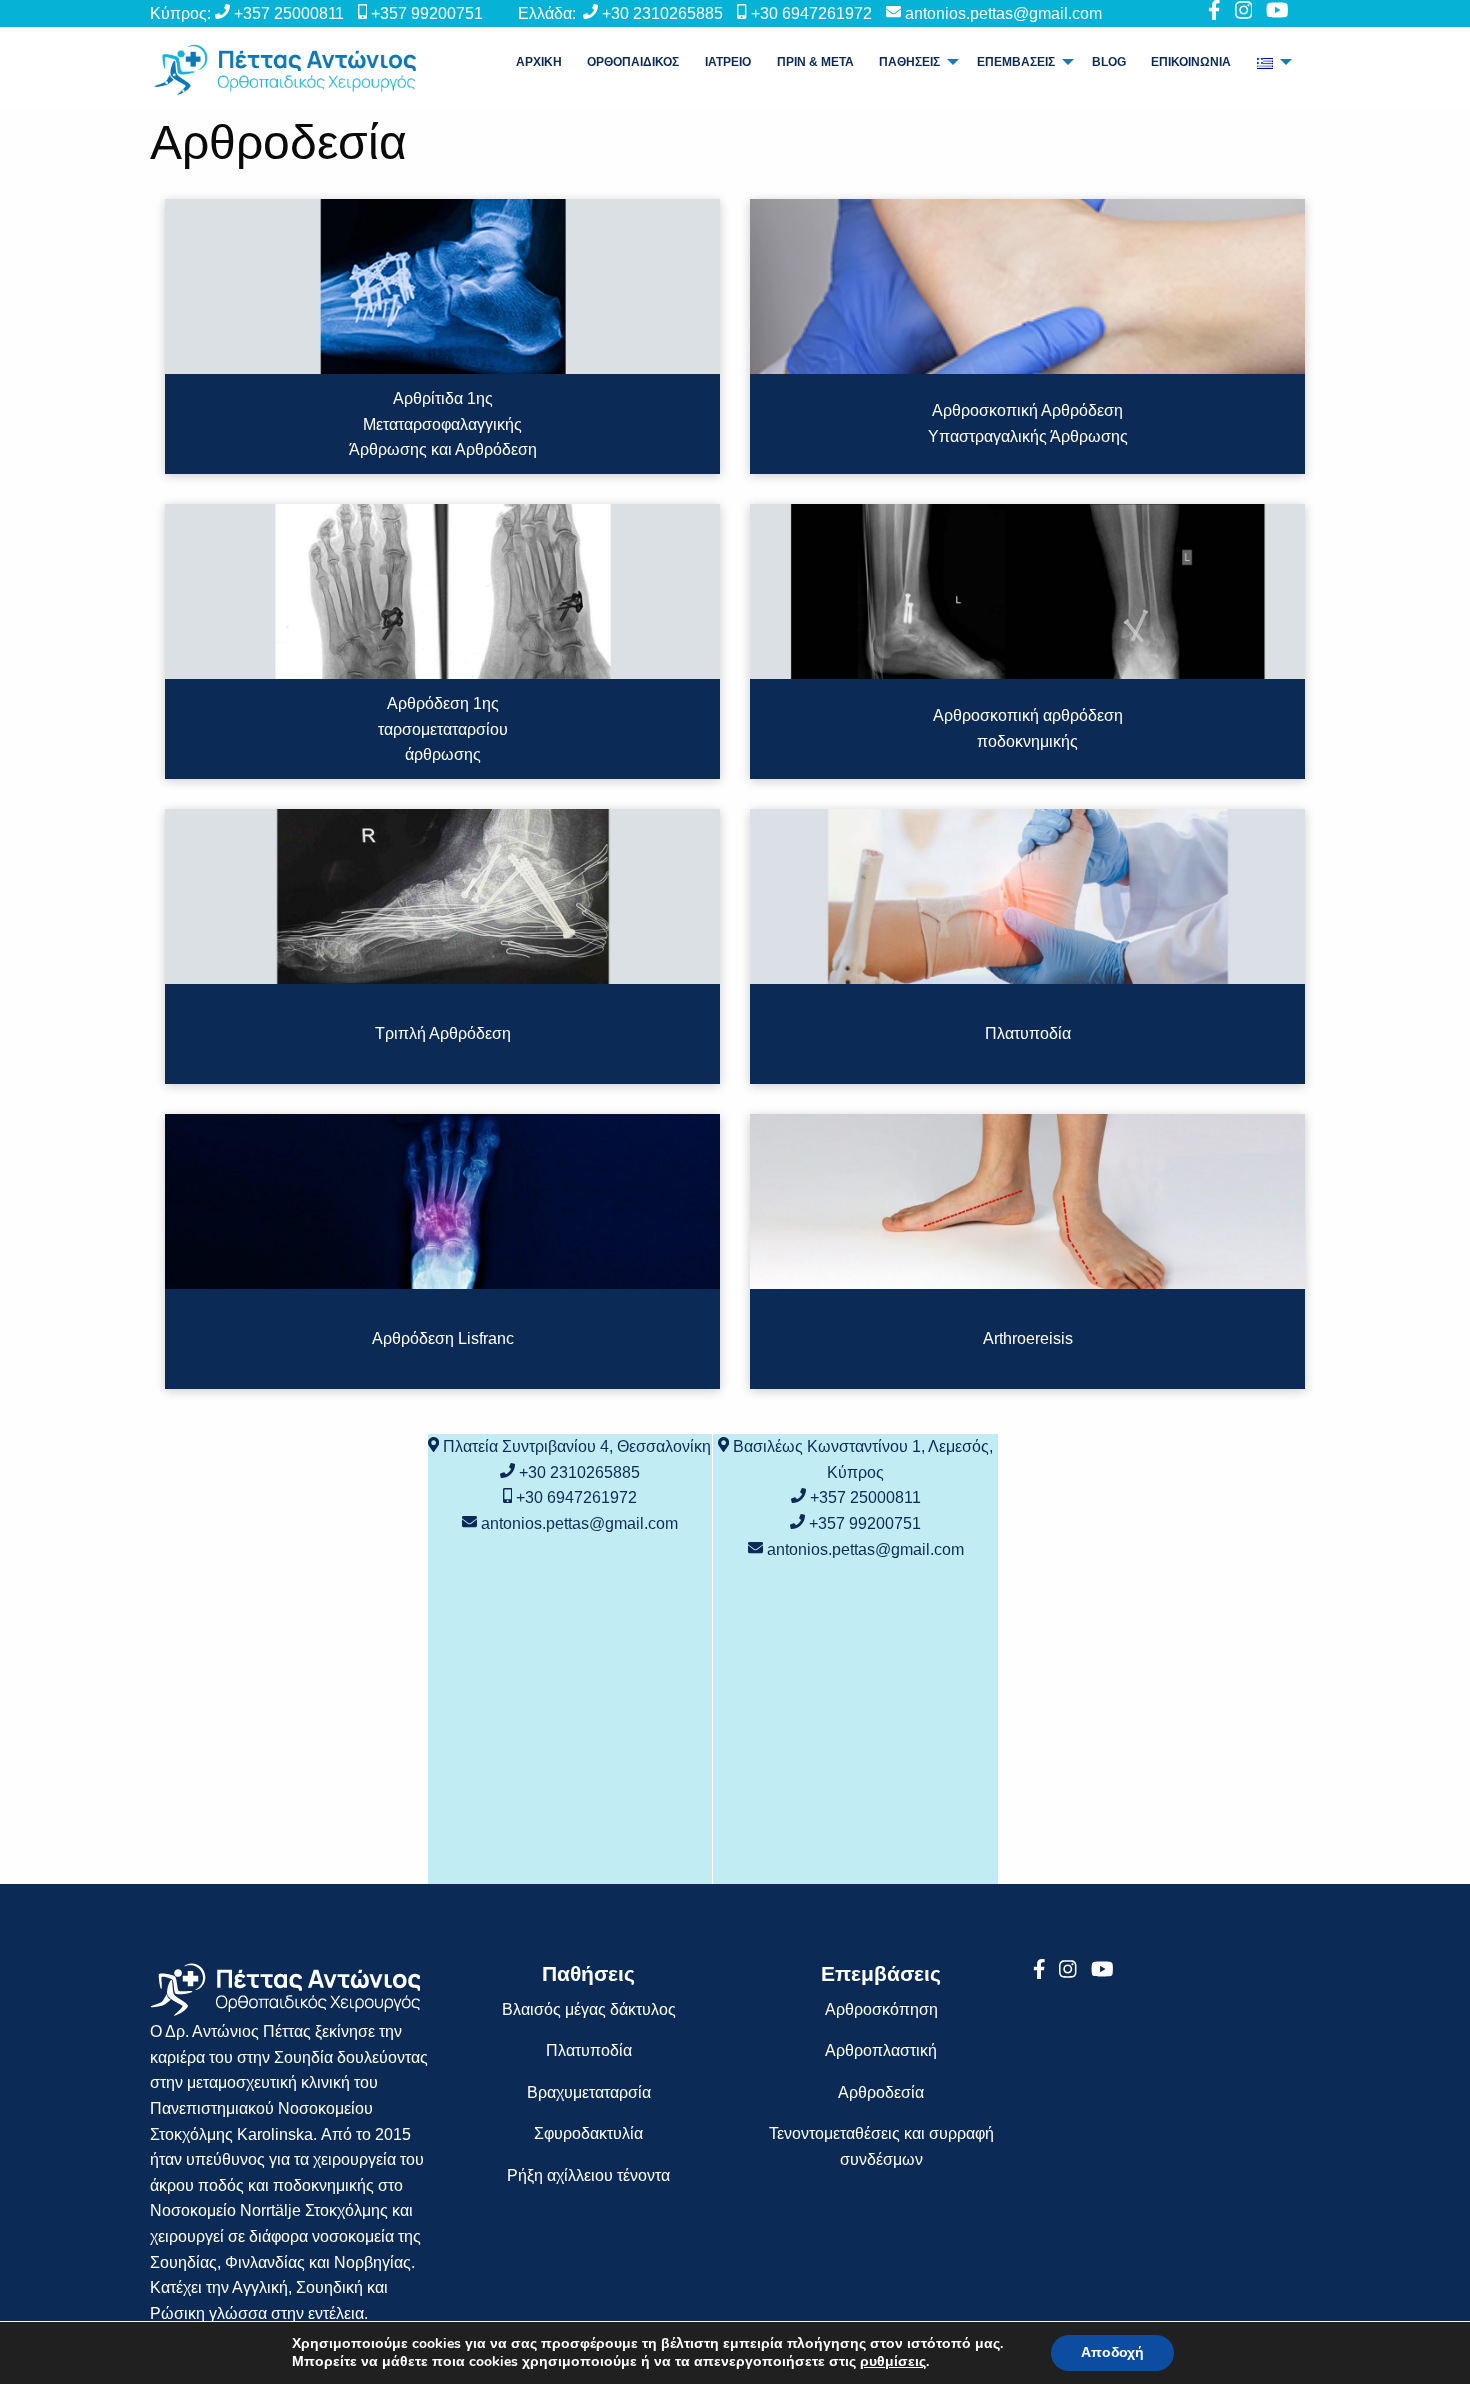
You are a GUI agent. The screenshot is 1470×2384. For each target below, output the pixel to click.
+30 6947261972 (811, 13)
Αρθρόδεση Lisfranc (443, 1338)
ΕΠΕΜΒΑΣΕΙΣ (1016, 62)
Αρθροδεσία (881, 2092)
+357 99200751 (427, 13)
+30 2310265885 (662, 13)
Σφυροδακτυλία (588, 2133)
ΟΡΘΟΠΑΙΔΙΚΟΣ (633, 62)
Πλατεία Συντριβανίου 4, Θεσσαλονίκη (577, 1446)
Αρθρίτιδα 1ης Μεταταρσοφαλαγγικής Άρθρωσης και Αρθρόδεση (443, 424)
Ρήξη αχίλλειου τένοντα (588, 2175)
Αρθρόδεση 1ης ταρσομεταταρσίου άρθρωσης (443, 729)
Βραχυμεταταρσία (589, 2092)
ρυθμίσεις (893, 2362)
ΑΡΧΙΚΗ (539, 62)
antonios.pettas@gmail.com (1003, 13)
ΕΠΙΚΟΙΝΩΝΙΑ (1191, 62)
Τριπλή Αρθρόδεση (443, 1033)
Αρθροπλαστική (881, 2050)
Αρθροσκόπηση (881, 2009)
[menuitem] (539, 62)
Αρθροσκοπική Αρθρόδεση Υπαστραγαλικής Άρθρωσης (1028, 424)
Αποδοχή (1112, 2352)
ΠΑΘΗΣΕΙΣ (909, 62)
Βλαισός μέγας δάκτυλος (589, 2009)
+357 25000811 (289, 13)
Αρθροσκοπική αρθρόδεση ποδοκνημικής (1028, 729)
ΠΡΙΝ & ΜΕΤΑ (815, 62)
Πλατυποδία (1028, 1033)
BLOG (1109, 62)
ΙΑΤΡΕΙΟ (728, 62)
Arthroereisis (1028, 1338)
